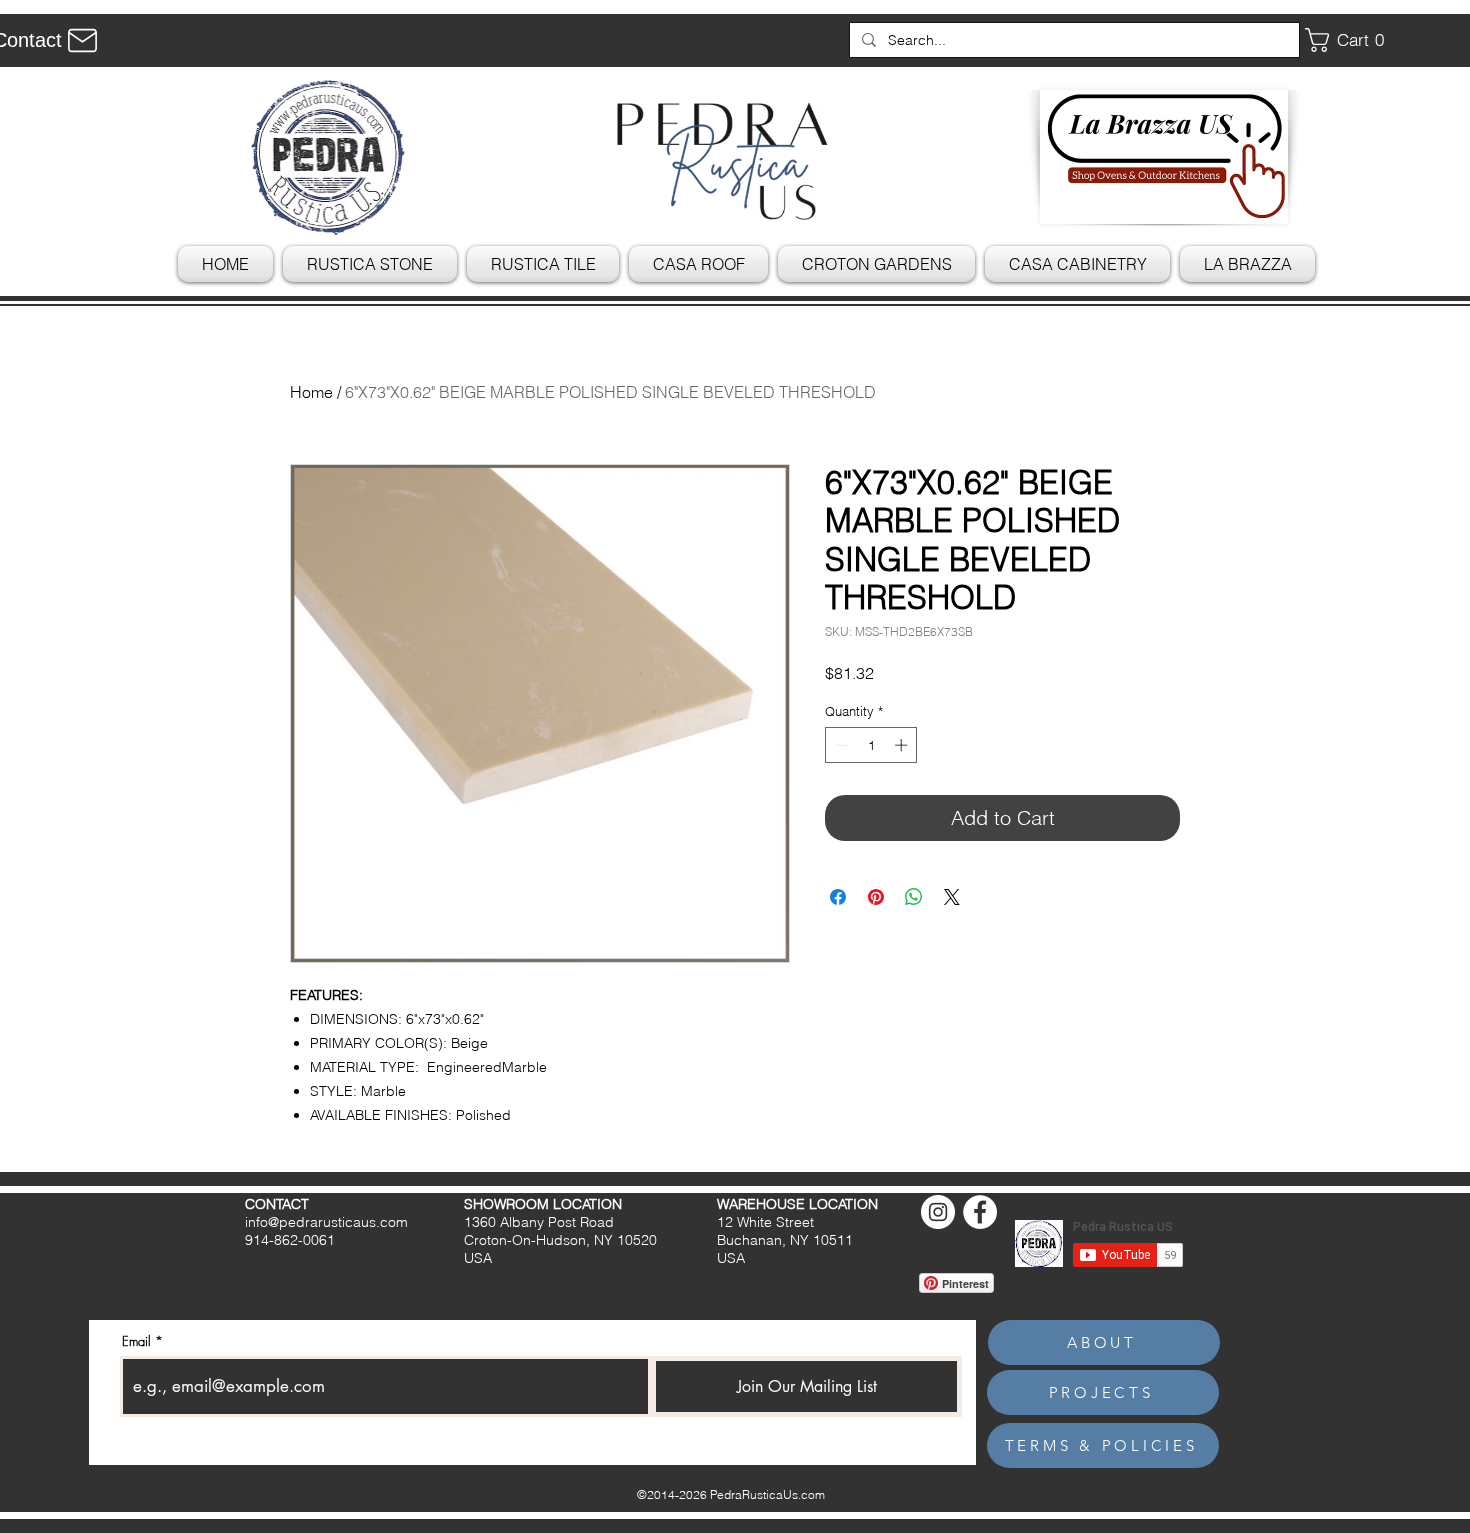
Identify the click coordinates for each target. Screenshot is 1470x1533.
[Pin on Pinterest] (876, 897)
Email (136, 1341)
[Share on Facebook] (838, 897)
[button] (1352, 40)
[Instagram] (938, 1212)
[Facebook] (980, 1212)
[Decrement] (840, 745)
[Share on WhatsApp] (914, 897)
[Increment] (903, 745)
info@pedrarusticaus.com (326, 1222)
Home (311, 392)
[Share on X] (952, 897)
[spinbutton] (871, 745)
